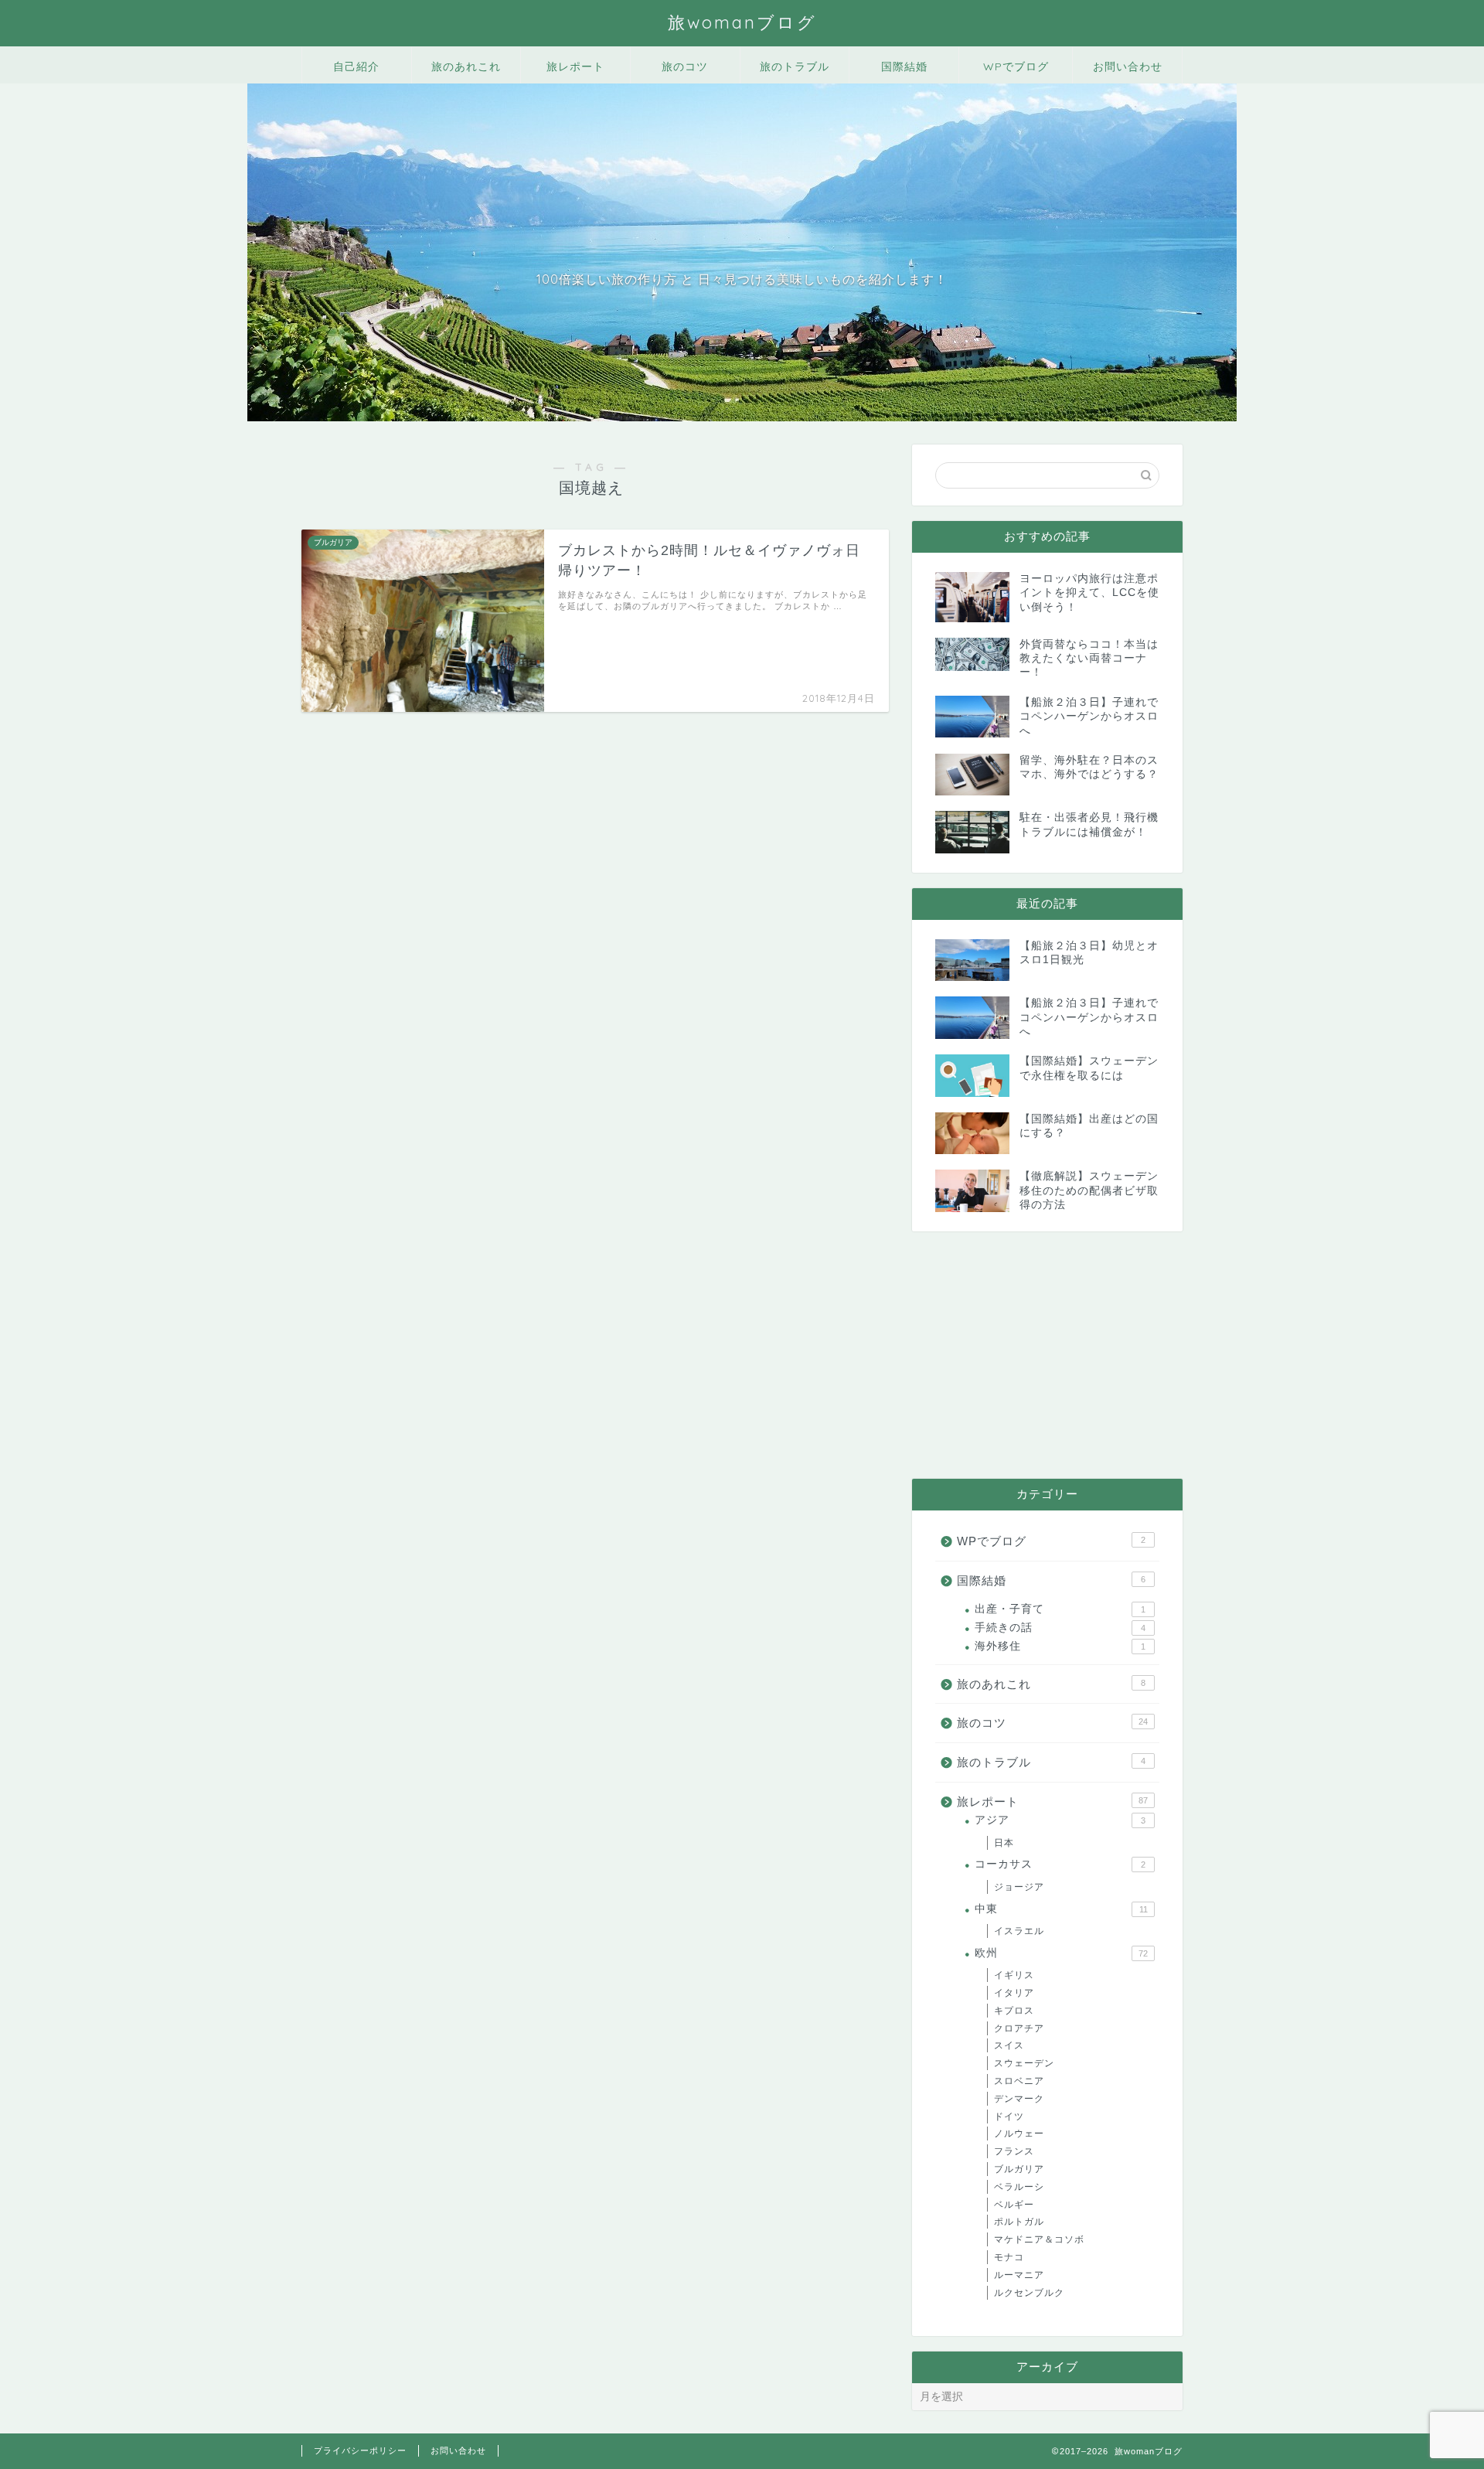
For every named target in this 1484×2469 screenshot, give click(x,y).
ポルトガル (1019, 2222)
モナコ (1009, 2257)
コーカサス (1060, 1864)
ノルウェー (1019, 2134)
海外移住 (1060, 1646)
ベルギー (1014, 2205)
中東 (1061, 1909)
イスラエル (1019, 1931)
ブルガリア (1019, 2169)
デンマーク (1019, 2099)
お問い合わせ (1128, 66)
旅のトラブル (795, 66)
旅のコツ (685, 66)
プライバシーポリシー (360, 2450)
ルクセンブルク (1029, 2293)
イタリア (1014, 1993)
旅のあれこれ (466, 66)
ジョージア (1019, 1887)
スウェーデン (1024, 2063)
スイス (1009, 2045)
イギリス (1014, 1975)
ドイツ (1009, 2117)
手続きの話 (1060, 1628)
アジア (1060, 1820)
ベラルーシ (1019, 2187)
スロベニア (1019, 2081)
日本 (1004, 1843)
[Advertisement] (1047, 1355)
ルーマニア (1019, 2275)
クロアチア (1019, 2028)
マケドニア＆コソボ (1039, 2239)
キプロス (1014, 2011)
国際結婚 (904, 66)
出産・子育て (1060, 1609)
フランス (1014, 2151)
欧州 (1061, 1953)
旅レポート (575, 66)
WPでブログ (1016, 66)
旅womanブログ (742, 22)
